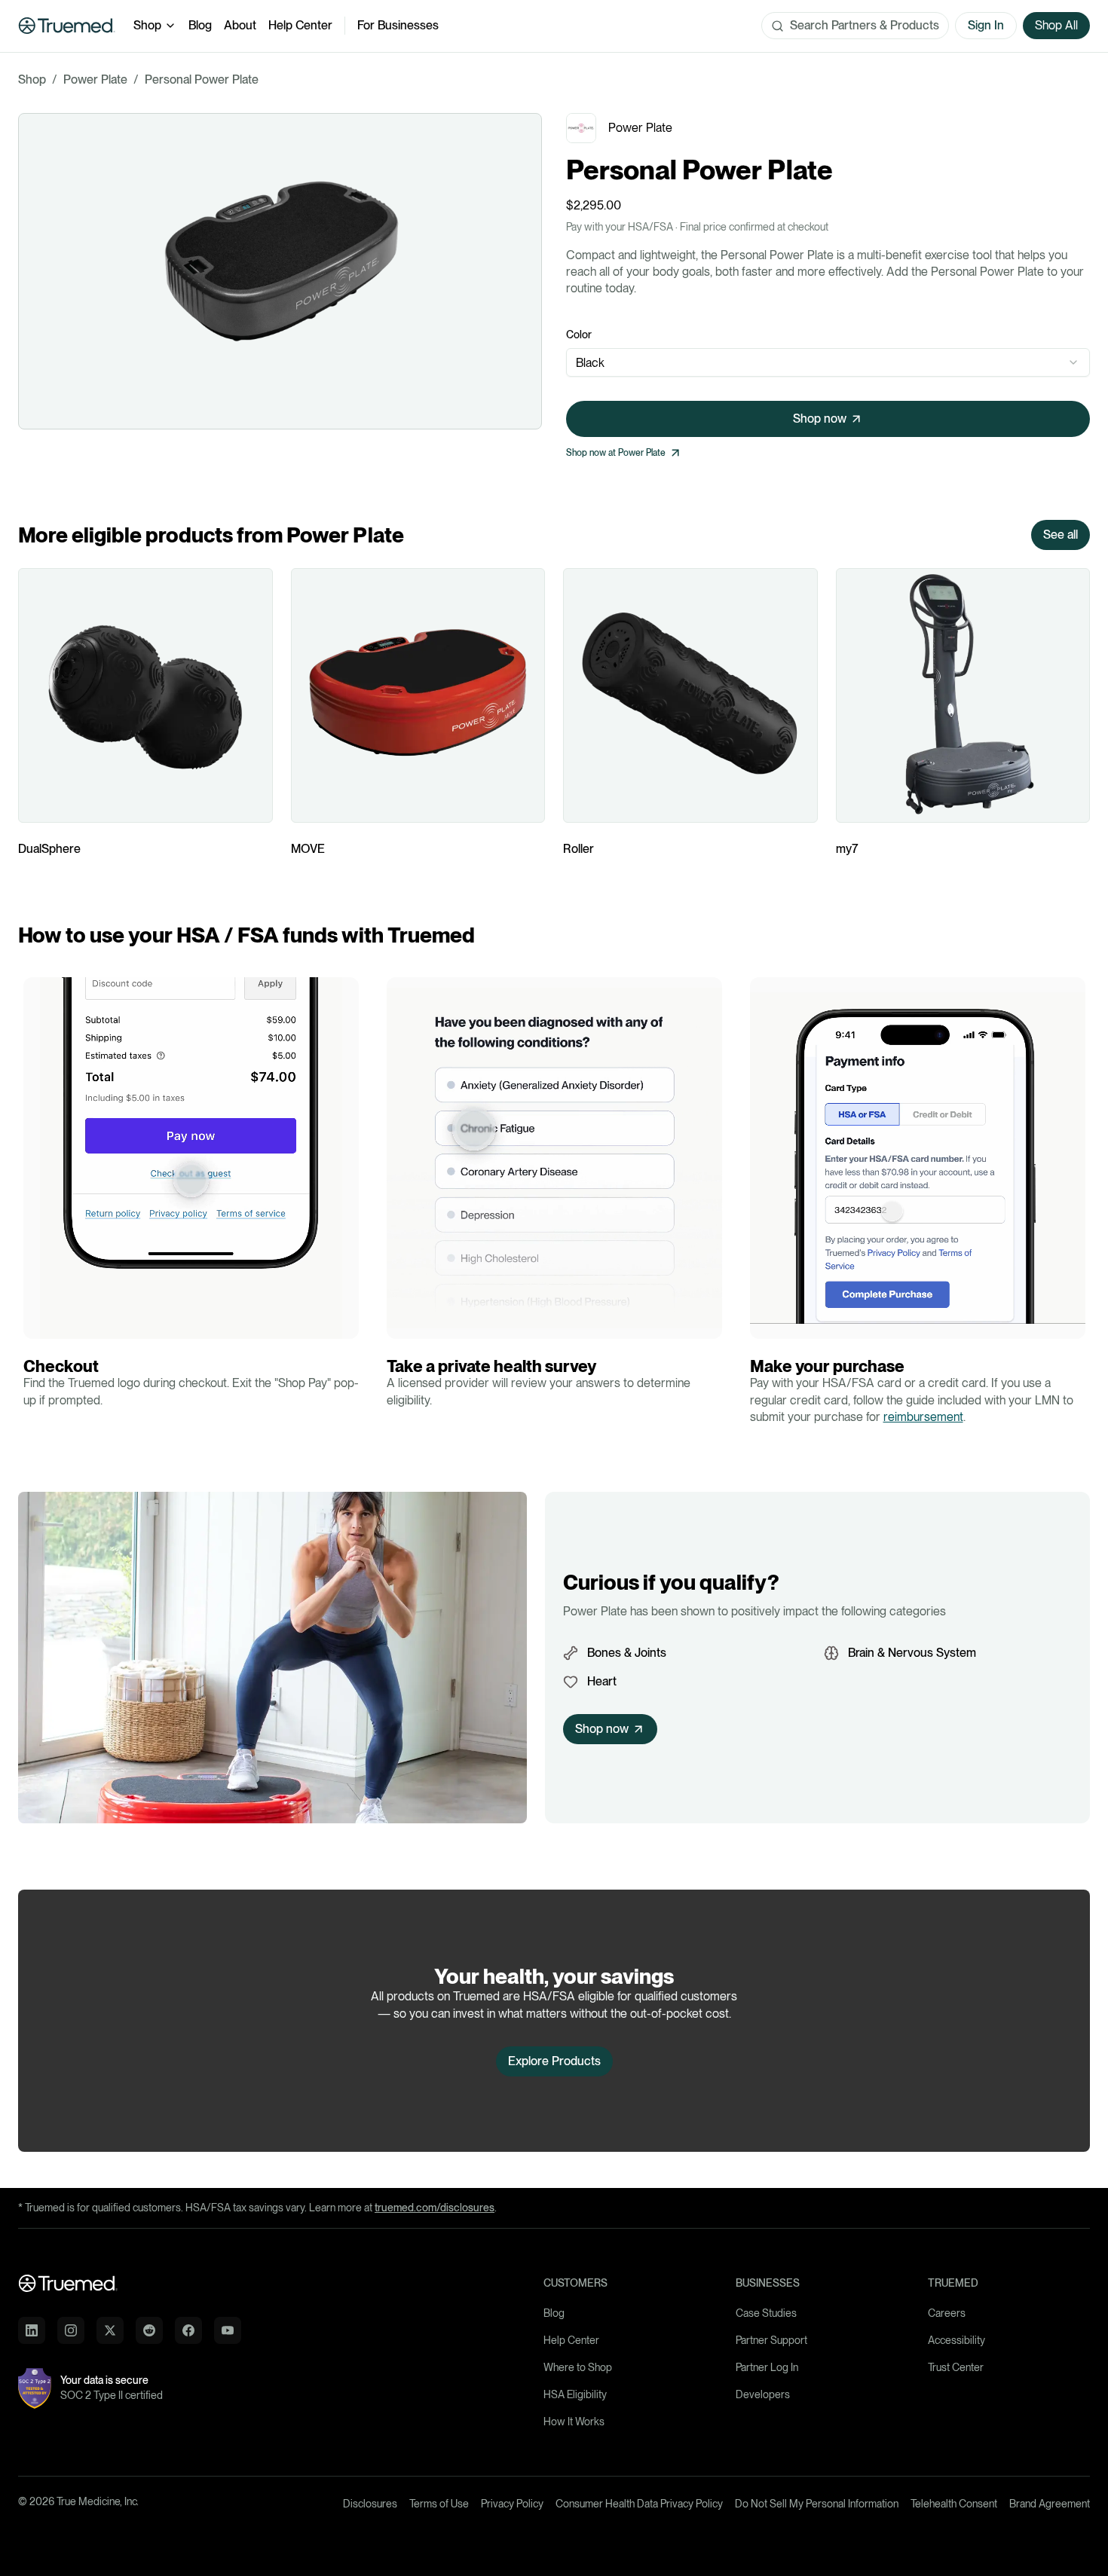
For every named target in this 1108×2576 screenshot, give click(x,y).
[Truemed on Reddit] (149, 2330)
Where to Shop (578, 2367)
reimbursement (923, 1417)
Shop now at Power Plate (616, 453)
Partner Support (771, 2340)
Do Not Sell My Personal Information (817, 2504)
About (240, 25)
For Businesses (398, 25)
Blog (200, 25)
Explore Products (554, 2061)
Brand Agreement (1050, 2504)
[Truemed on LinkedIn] (32, 2330)
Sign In (986, 25)
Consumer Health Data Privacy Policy (639, 2504)
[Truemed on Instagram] (71, 2330)
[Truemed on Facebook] (188, 2330)
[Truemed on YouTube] (228, 2330)
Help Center (300, 25)
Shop (147, 25)
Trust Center (956, 2367)
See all (1061, 535)
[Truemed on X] (110, 2330)
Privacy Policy (512, 2504)
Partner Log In (767, 2367)
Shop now (820, 419)
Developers (763, 2394)
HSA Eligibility (575, 2394)
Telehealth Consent (954, 2504)
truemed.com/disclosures (435, 2208)
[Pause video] (39, 1323)
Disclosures (370, 2504)
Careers (947, 2313)
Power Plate (95, 79)
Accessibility (956, 2340)
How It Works (574, 2422)
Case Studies (766, 2313)
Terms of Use (439, 2504)
